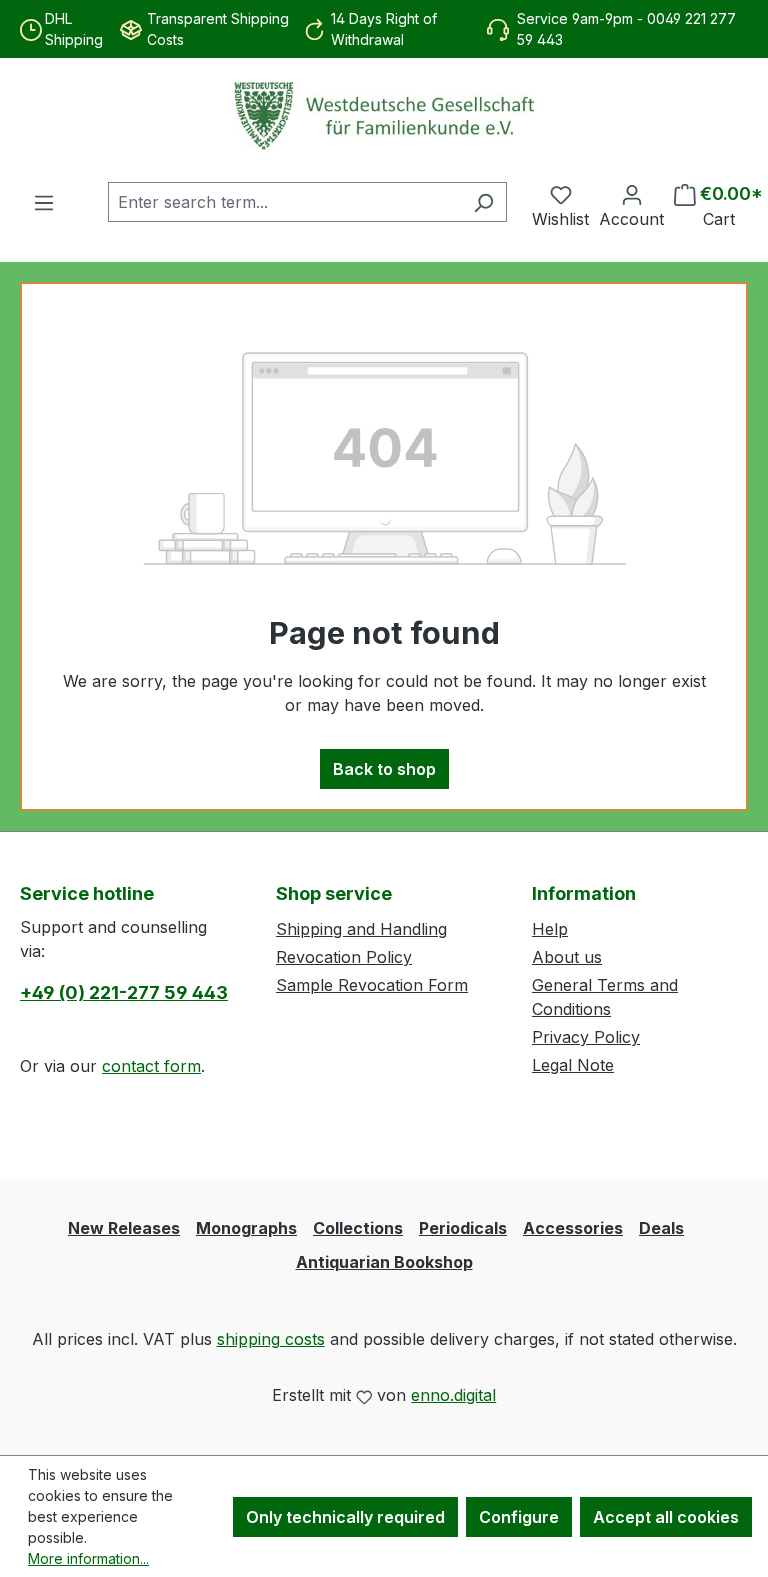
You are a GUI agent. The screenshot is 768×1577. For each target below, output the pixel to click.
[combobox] (284, 202)
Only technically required (345, 1517)
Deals (661, 1228)
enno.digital (453, 1395)
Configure (519, 1517)
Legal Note (573, 1065)
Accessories (573, 1228)
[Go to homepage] (384, 116)
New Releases (124, 1228)
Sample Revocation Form (372, 985)
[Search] (483, 202)
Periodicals (463, 1228)
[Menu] (44, 202)
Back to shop (384, 769)
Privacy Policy (586, 1037)
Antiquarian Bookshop (384, 1262)
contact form (151, 1066)
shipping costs (271, 1339)
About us (567, 957)
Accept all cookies (666, 1517)
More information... (88, 1558)
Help (550, 929)
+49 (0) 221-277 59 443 (124, 992)
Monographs (246, 1228)
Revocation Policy (344, 957)
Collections (358, 1228)
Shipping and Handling (361, 929)
